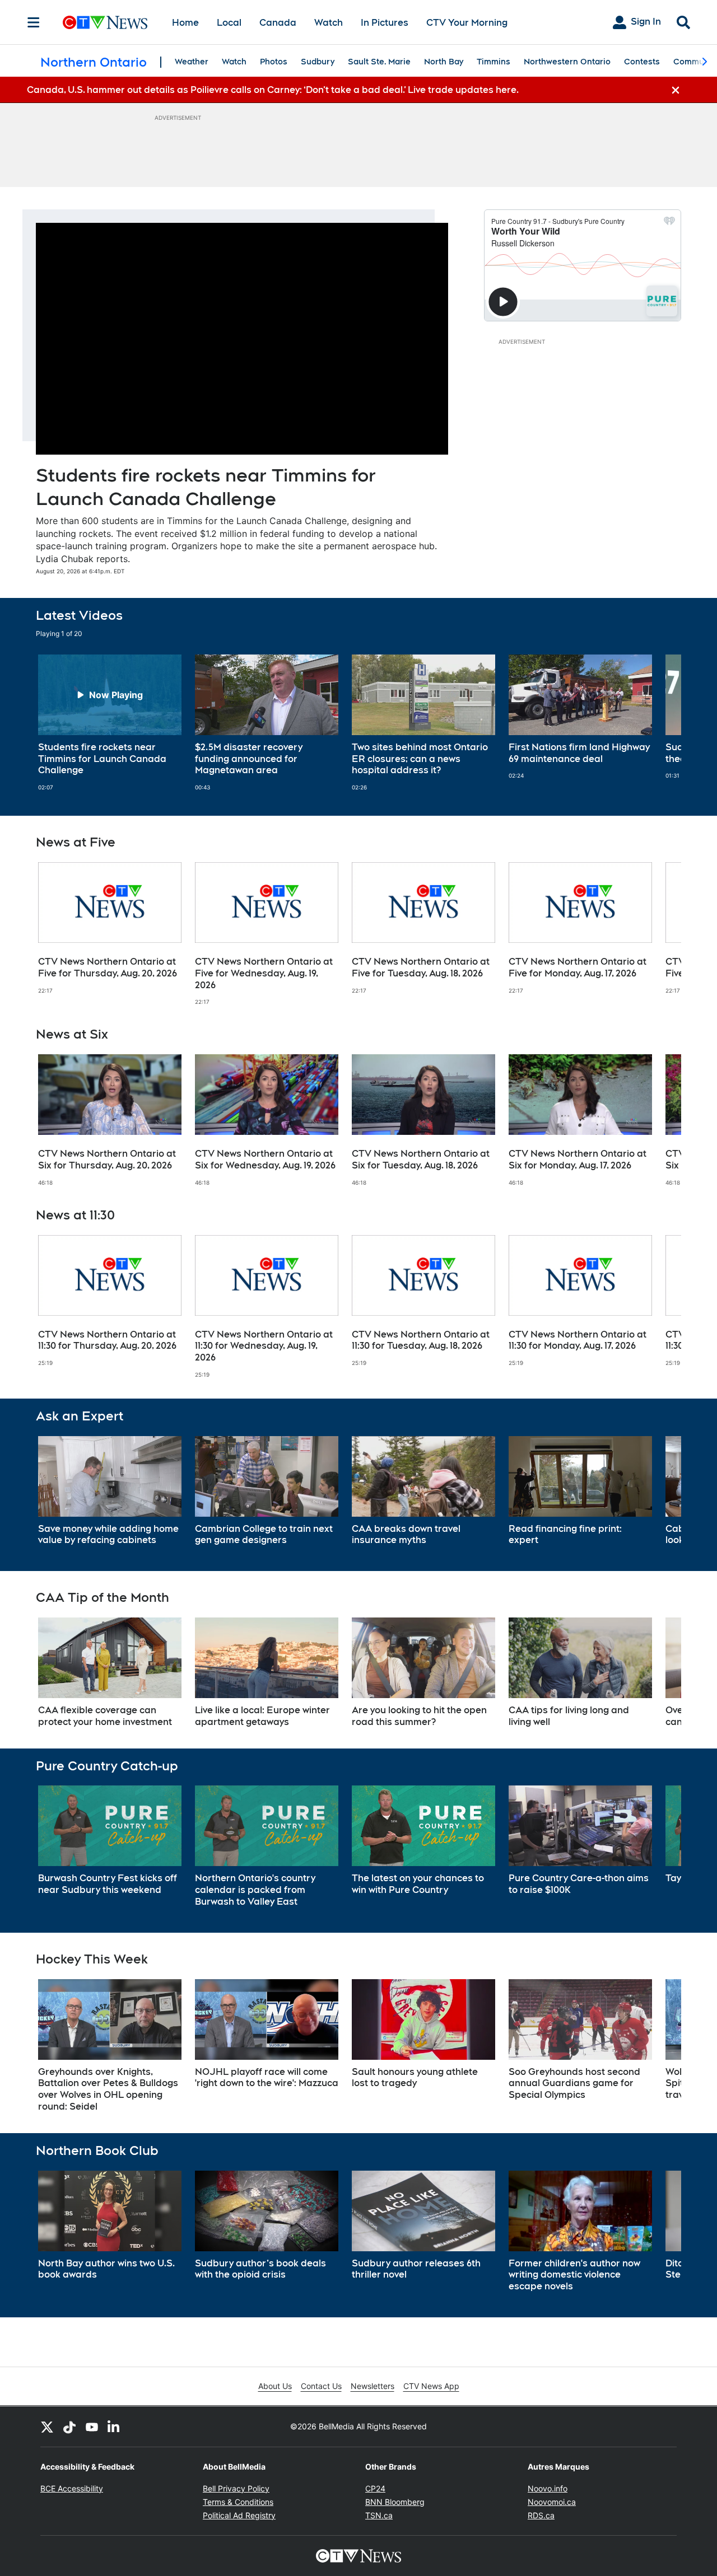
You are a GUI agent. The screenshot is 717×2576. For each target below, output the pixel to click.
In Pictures (385, 23)
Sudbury (318, 62)
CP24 (375, 2488)
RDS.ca (541, 2515)
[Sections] (34, 22)
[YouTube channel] (92, 2427)
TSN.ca (379, 2515)
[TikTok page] (69, 2427)
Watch (329, 23)
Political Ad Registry (239, 2515)
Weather (192, 62)
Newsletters (373, 2386)
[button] (659, 723)
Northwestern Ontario (567, 62)
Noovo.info (548, 2488)
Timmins (493, 62)
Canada (278, 23)
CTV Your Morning (467, 23)
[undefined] (110, 723)
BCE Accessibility (72, 2488)
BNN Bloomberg (395, 2502)
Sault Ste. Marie (379, 62)
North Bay (444, 62)
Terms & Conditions (238, 2502)
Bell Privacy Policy (236, 2488)
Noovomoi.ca (552, 2502)
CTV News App (431, 2386)
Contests (642, 62)
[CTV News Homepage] (105, 22)
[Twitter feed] (47, 2427)
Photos (274, 62)
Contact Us (321, 2386)
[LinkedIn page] (114, 2427)
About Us (275, 2386)
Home (185, 23)
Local (229, 23)
